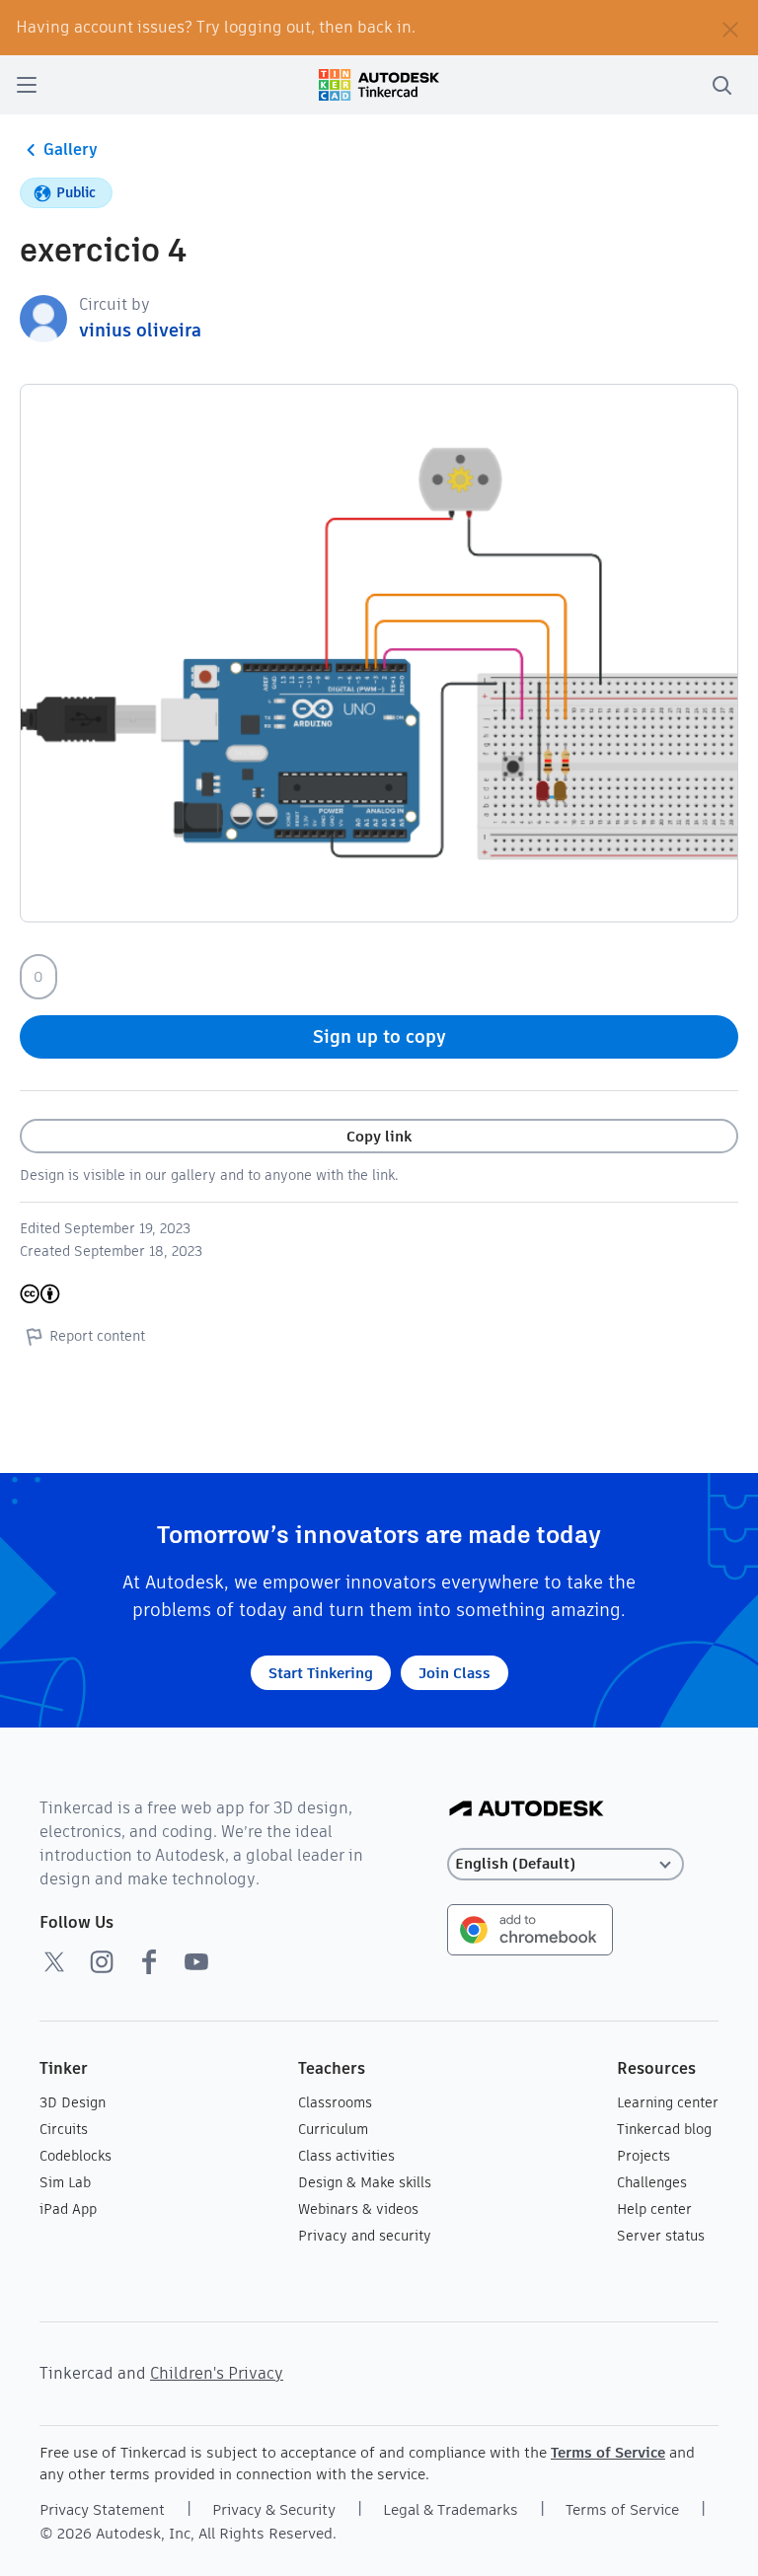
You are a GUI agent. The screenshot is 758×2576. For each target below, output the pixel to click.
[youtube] (196, 1961)
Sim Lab (65, 2182)
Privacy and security (365, 2236)
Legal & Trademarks (451, 2509)
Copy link (379, 1136)
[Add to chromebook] (530, 1928)
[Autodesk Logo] (527, 1810)
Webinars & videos (358, 2209)
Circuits (64, 2129)
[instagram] (102, 1961)
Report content (97, 1336)
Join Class (455, 1673)
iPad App (68, 2209)
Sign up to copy (379, 1036)
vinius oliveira (140, 330)
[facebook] (149, 1961)
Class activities (346, 2156)
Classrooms (335, 2102)
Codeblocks (76, 2156)
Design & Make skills (365, 2182)
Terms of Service (608, 2452)
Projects (644, 2156)
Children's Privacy (217, 2373)
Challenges (652, 2182)
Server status (661, 2236)
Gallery (71, 149)
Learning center (668, 2102)
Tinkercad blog (664, 2129)
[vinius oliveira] (43, 317)
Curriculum (333, 2129)
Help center (654, 2209)
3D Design (73, 2102)
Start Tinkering (321, 1673)
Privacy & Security (274, 2509)
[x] (54, 1961)
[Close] (730, 28)
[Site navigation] (27, 85)
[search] (721, 85)
